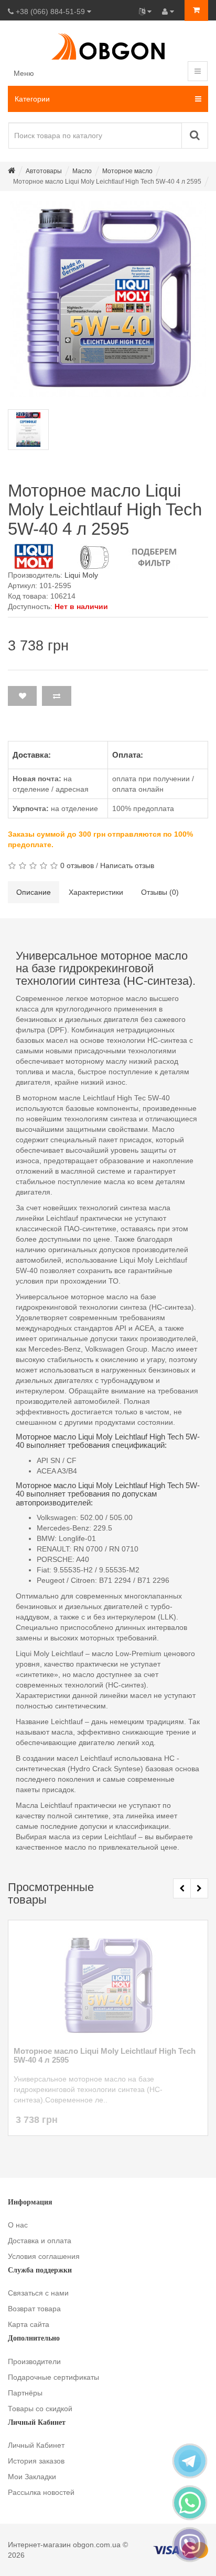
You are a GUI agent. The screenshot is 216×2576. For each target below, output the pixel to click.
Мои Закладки (32, 2477)
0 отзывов (77, 865)
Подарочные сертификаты (53, 2377)
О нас (18, 2225)
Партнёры (25, 2393)
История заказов (36, 2461)
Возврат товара (34, 2309)
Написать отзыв (127, 865)
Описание (34, 892)
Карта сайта (29, 2324)
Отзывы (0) (160, 892)
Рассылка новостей (41, 2492)
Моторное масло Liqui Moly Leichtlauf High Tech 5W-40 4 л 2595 (105, 2056)
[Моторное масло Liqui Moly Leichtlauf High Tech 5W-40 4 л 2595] (108, 299)
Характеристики (96, 892)
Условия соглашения (44, 2256)
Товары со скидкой (40, 2409)
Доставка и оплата (40, 2241)
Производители (34, 2361)
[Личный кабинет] (168, 12)
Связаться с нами (38, 2293)
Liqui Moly (81, 575)
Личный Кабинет (36, 2445)
